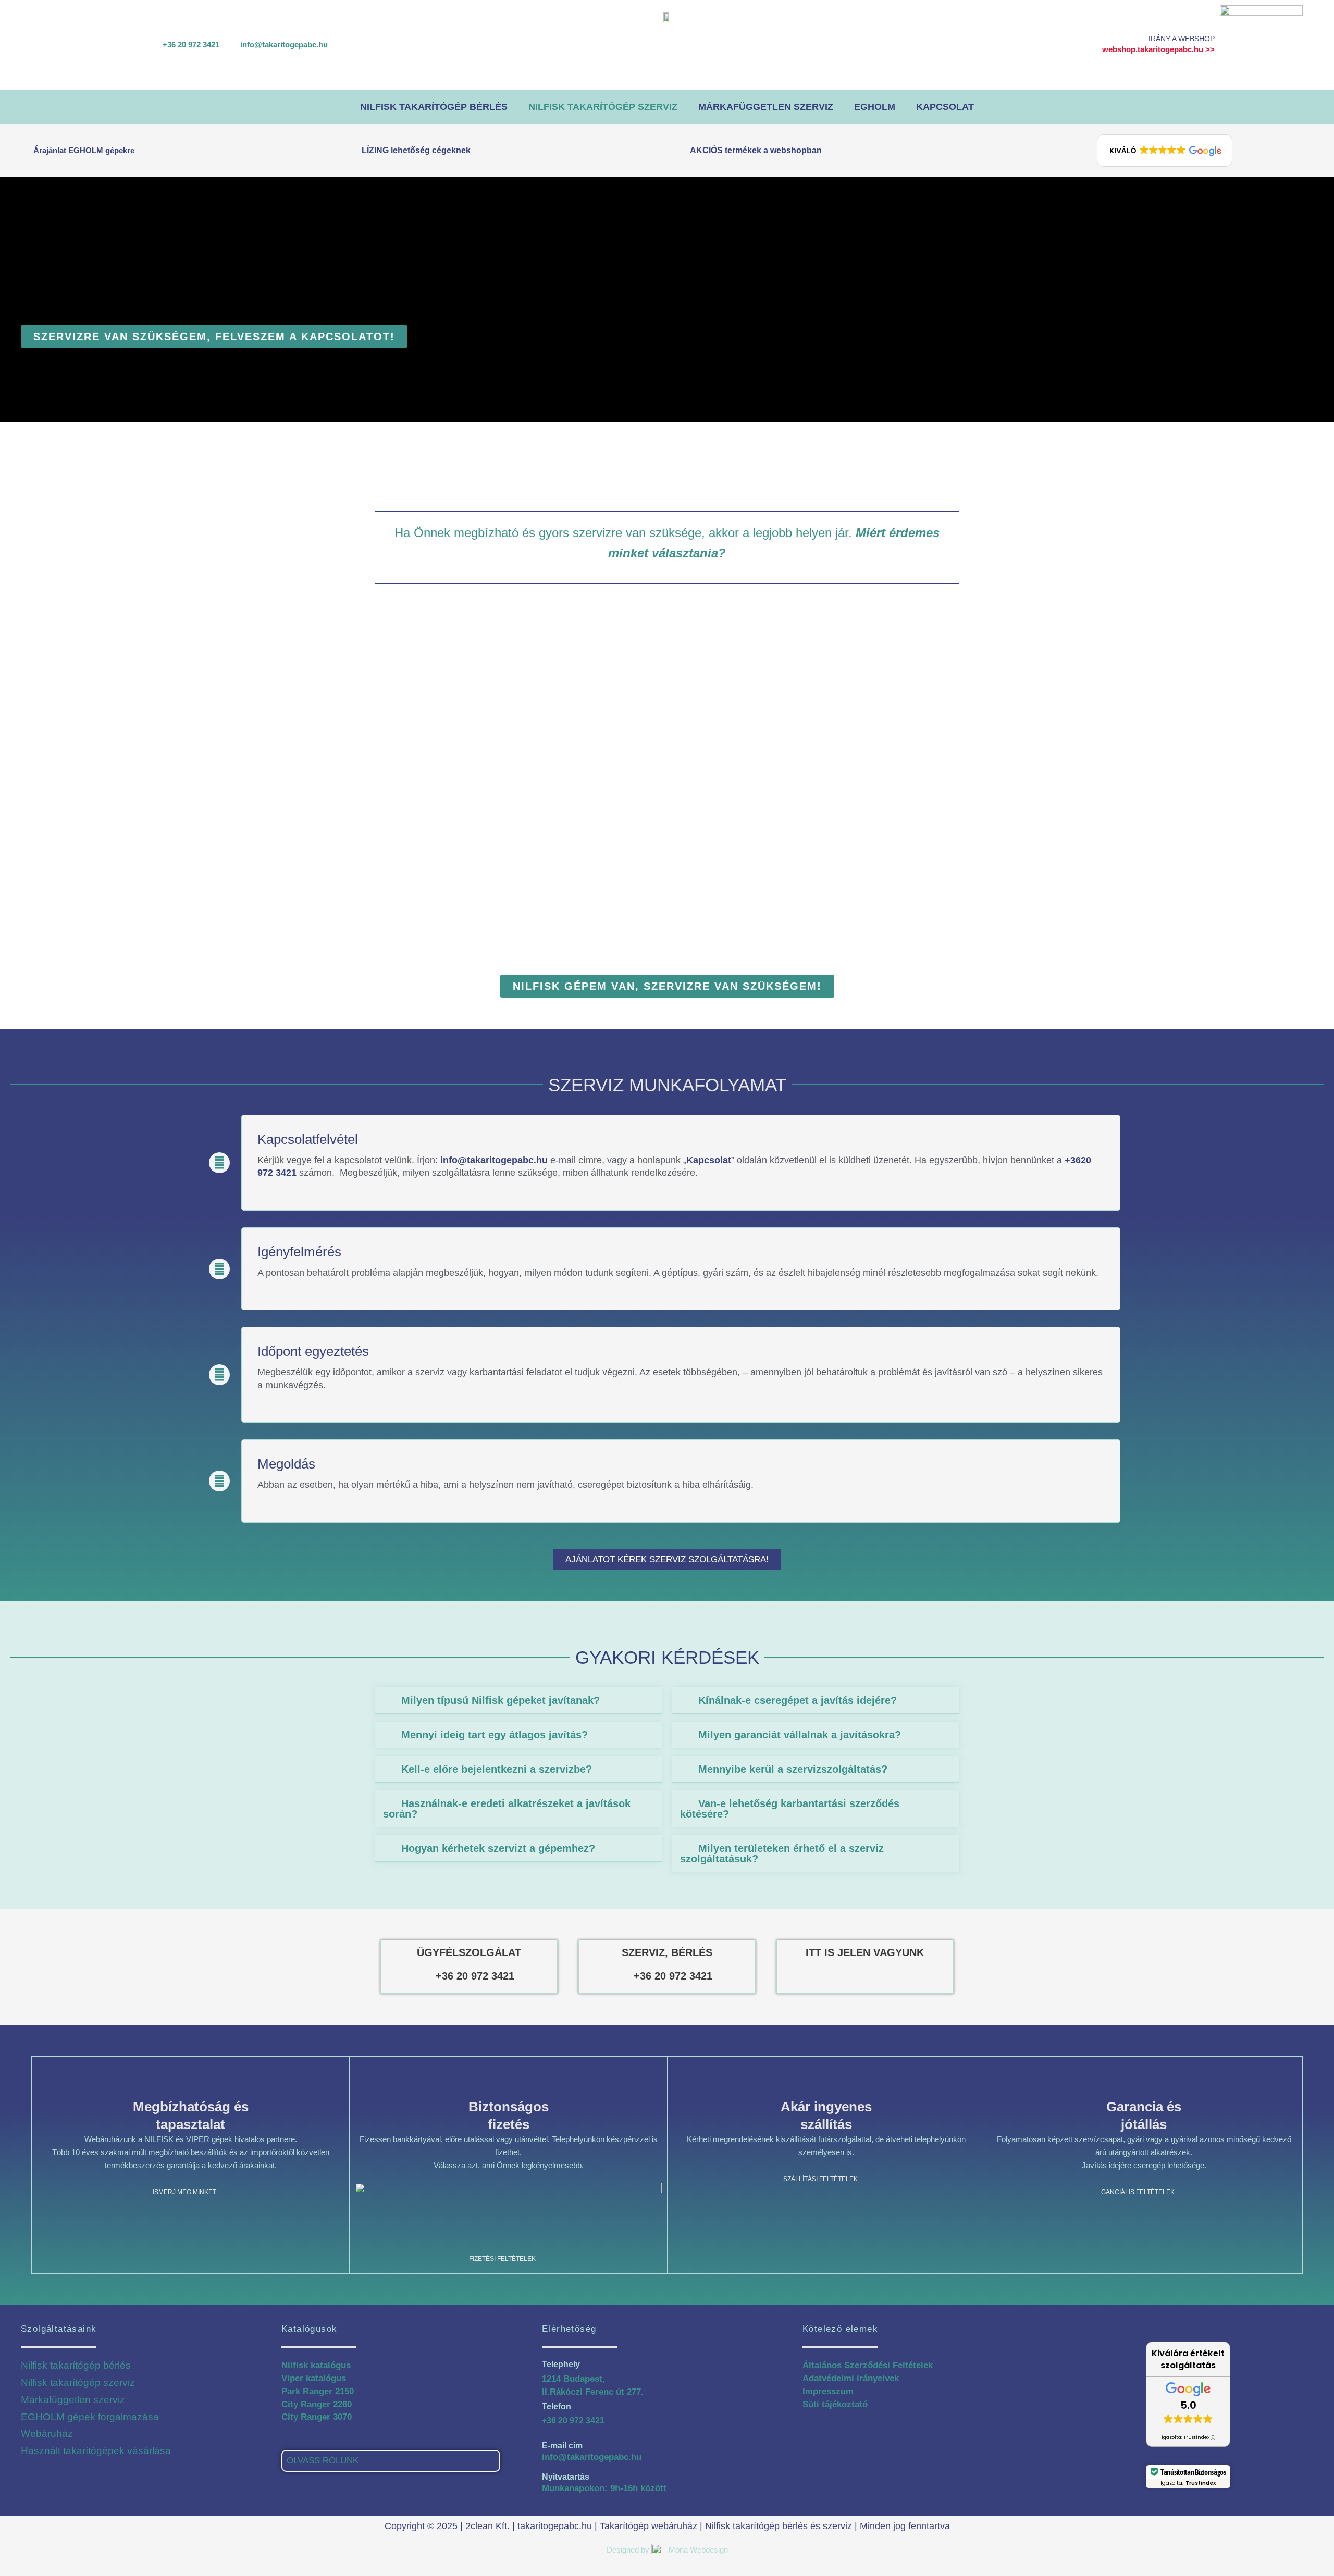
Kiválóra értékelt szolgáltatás (1188, 2359)
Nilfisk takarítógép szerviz (603, 107)
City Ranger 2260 (317, 2404)
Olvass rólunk (323, 2461)
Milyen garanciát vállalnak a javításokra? (800, 1735)
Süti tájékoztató (835, 2404)
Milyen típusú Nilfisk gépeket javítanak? (501, 1700)
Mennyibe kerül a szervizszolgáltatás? (793, 1769)
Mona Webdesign (698, 2550)
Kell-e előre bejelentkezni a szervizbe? (497, 1769)
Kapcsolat (945, 107)
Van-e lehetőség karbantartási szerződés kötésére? (790, 1809)
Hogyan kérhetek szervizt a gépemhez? (498, 1848)
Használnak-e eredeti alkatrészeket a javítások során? (507, 1809)
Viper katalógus (314, 2378)
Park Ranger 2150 (318, 2391)
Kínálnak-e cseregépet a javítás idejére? (798, 1700)
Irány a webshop (1182, 39)
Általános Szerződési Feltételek (868, 2365)
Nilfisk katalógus (316, 2365)
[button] (1165, 151)
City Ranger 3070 (317, 2417)
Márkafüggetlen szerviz (766, 107)
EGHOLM (875, 107)
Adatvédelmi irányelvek (851, 2378)
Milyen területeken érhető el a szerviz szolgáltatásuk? (782, 1853)
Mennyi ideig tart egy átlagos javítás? (495, 1735)
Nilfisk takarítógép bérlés (434, 107)
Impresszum (828, 2391)
